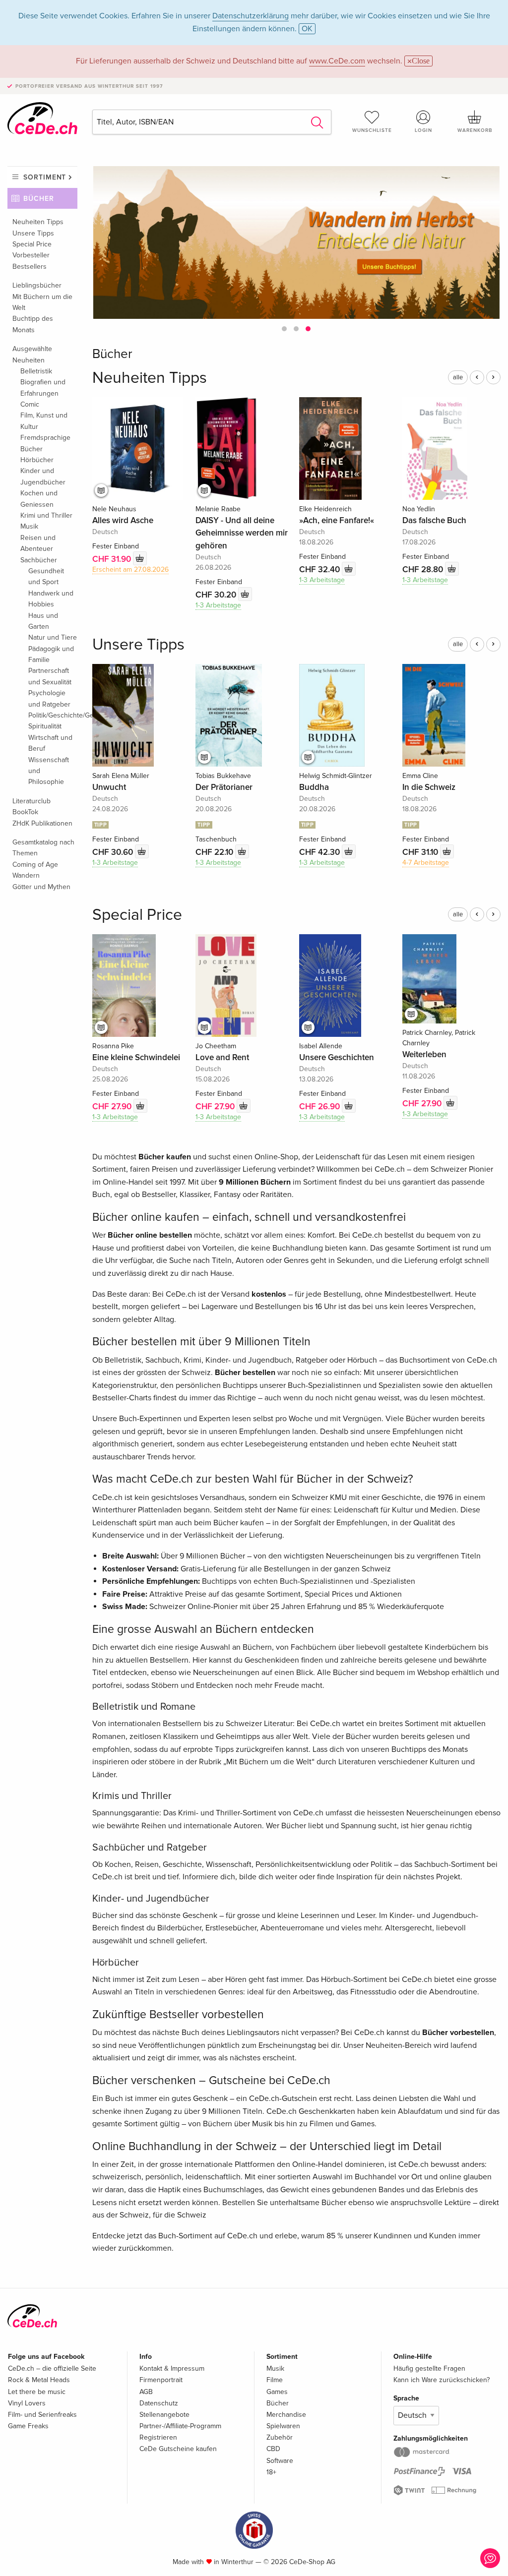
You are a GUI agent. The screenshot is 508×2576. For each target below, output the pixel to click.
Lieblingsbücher (37, 285)
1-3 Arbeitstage (218, 605)
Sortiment (45, 177)
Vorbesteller (31, 255)
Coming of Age (35, 865)
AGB (146, 2392)
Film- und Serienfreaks (42, 2415)
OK (307, 29)
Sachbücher (39, 560)
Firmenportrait (161, 2380)
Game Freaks (28, 2426)
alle (458, 377)
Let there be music (37, 2392)
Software (280, 2461)
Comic (30, 404)
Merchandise (286, 2415)
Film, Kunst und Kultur (44, 421)
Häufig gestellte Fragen (429, 2368)
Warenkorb (475, 130)
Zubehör (280, 2437)
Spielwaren (283, 2426)
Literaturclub (32, 801)
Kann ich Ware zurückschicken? (442, 2380)
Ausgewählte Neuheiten (32, 354)
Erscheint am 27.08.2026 (130, 569)
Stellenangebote (164, 2415)
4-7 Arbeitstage (426, 863)
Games (277, 2392)
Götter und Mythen (41, 887)
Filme (275, 2380)
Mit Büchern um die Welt (42, 302)
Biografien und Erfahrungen (43, 388)
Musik (29, 526)
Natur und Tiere (53, 637)
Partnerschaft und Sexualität (50, 676)
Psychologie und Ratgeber (49, 698)
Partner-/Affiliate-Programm (180, 2426)
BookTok (25, 812)
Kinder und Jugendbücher (43, 476)
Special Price (32, 244)
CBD (273, 2449)
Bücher (39, 199)
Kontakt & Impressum (172, 2368)
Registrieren (158, 2437)
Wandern (26, 875)
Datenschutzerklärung (251, 16)
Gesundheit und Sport (46, 576)
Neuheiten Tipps (38, 222)
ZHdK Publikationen (42, 823)
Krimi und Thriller (46, 515)
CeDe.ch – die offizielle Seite (52, 2368)
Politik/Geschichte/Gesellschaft (53, 715)
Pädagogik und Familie (51, 654)
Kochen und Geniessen (39, 499)
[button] (284, 329)
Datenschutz (159, 2403)
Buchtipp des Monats (33, 324)
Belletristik (36, 371)
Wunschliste (372, 130)
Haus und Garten (43, 621)
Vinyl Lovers (27, 2403)
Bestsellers (30, 267)
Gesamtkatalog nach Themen (43, 848)
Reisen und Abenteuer (38, 543)
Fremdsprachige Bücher (45, 443)
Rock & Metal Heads (39, 2380)
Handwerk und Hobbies (51, 599)
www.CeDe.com (337, 61)
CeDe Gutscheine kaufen (178, 2449)
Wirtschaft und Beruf (50, 743)
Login (423, 130)
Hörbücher (37, 460)
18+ (271, 2472)
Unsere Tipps (33, 233)
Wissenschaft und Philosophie (49, 771)
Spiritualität (45, 726)
